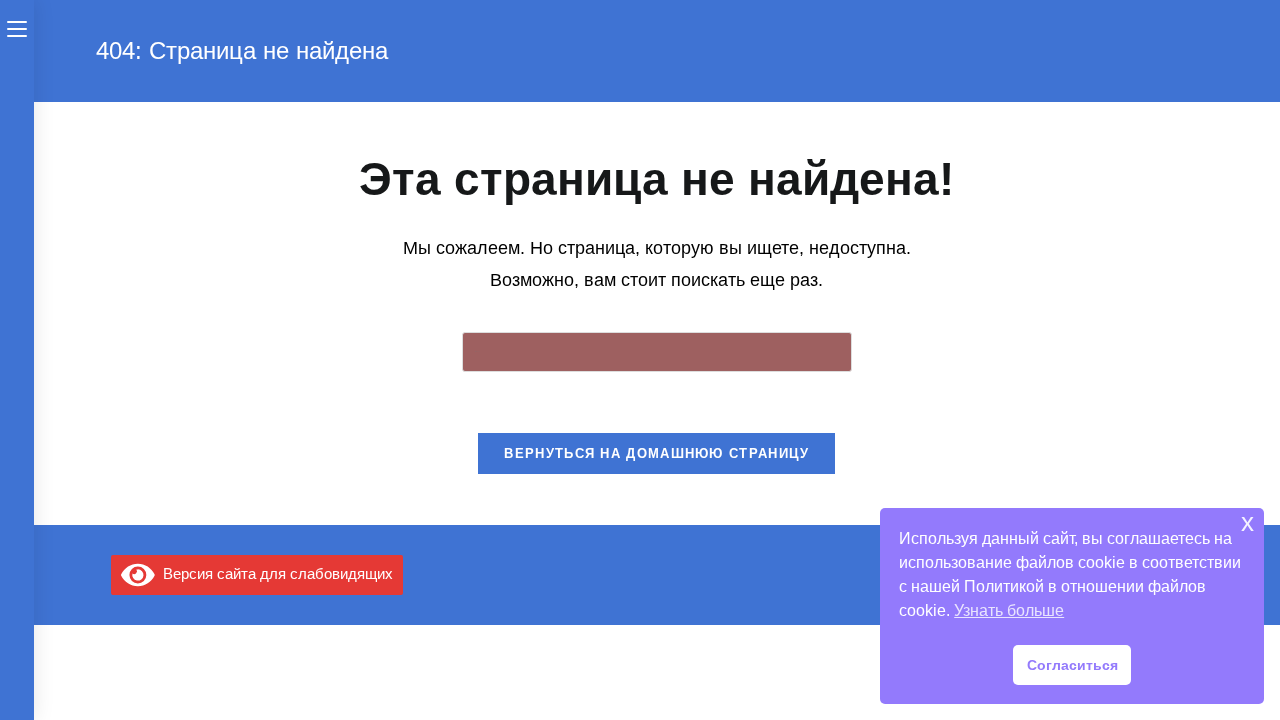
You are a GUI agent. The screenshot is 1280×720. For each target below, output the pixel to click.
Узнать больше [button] (1009, 610)
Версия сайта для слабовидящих (274, 573)
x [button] (1247, 522)
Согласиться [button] (1072, 665)
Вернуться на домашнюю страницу (656, 453)
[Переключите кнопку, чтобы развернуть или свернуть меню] (17, 27)
